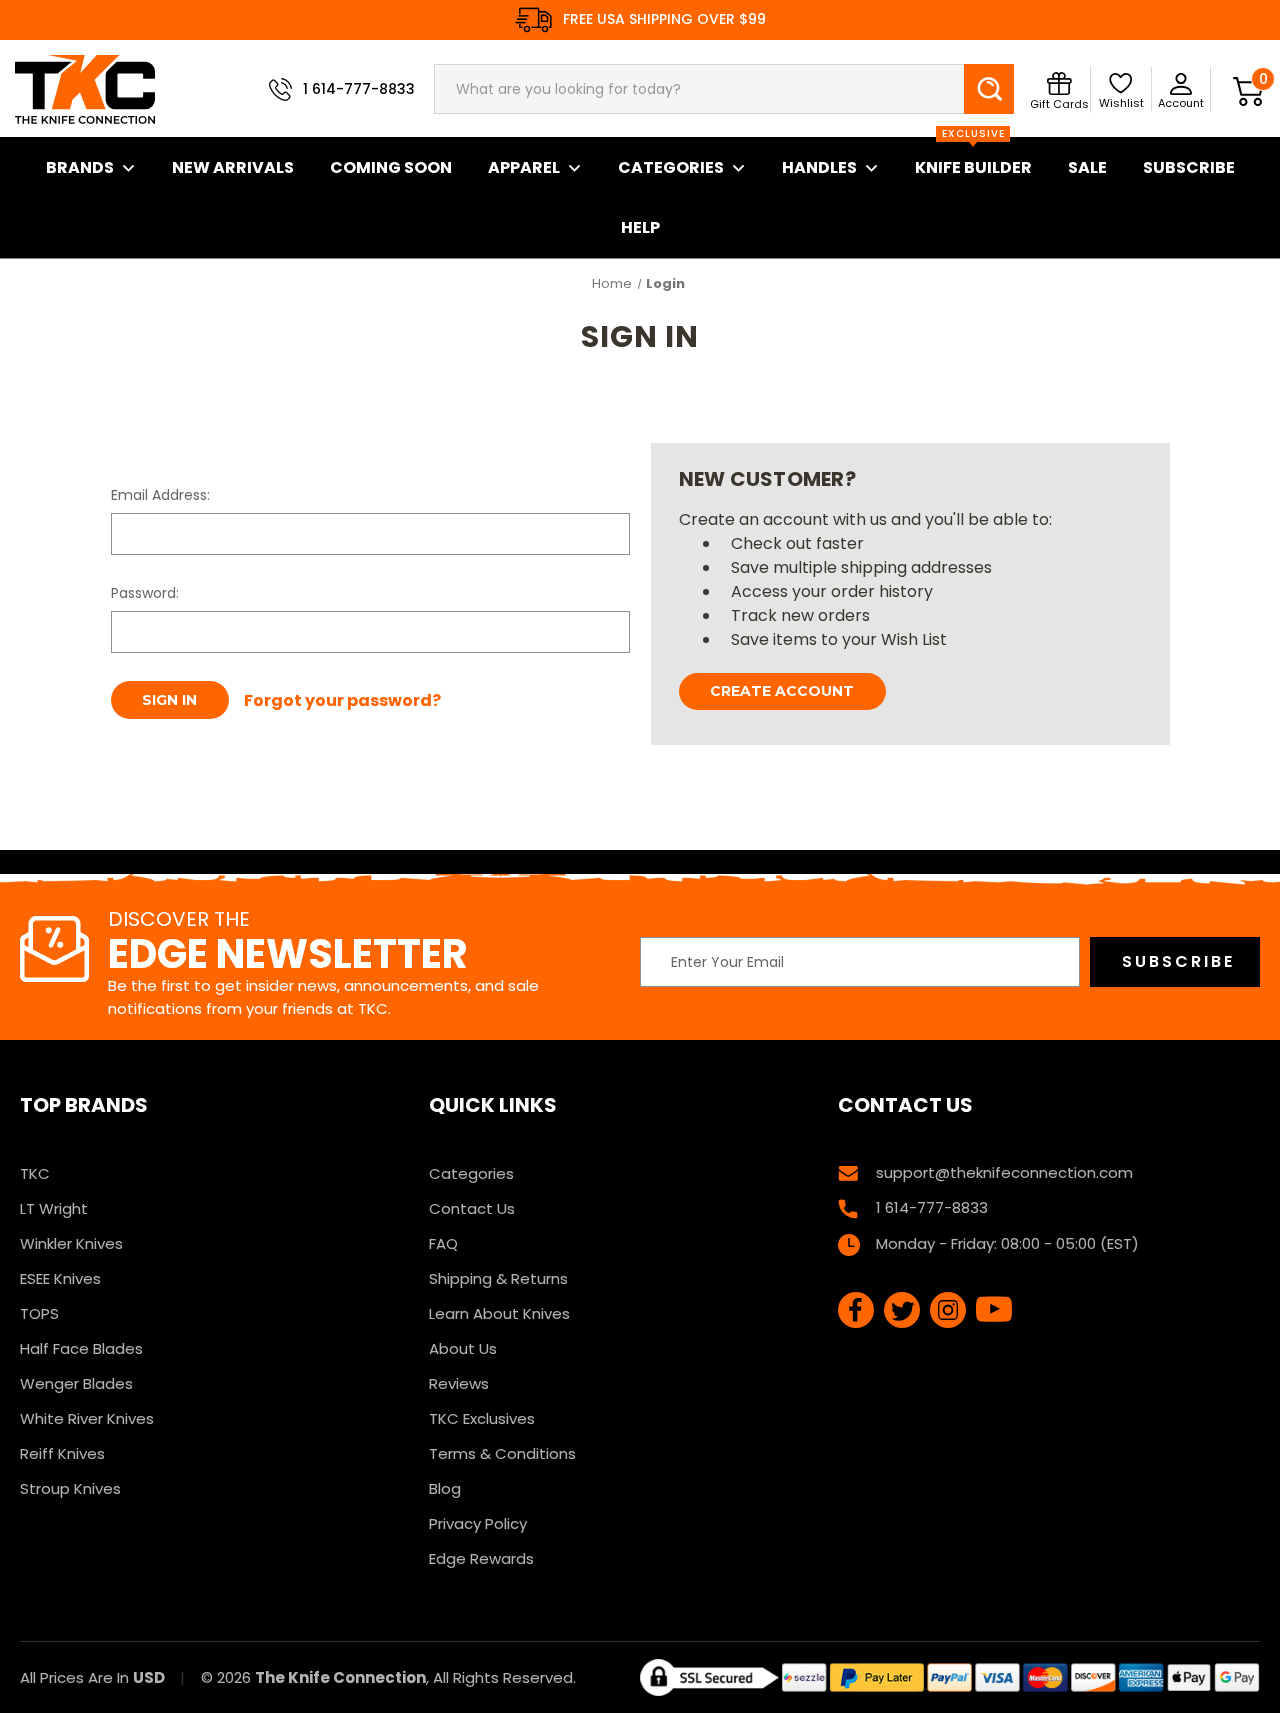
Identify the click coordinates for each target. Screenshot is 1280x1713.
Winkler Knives (71, 1243)
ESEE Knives (60, 1278)
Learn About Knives (499, 1313)
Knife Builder (973, 158)
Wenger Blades (76, 1383)
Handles (819, 167)
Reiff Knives (62, 1453)
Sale (1087, 167)
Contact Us (472, 1208)
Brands (80, 167)
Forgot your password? (342, 700)
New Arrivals (233, 167)
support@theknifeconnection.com (1004, 1172)
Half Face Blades (81, 1348)
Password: (145, 593)
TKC (35, 1173)
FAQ (443, 1243)
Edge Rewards (481, 1558)
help (640, 227)
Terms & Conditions (502, 1453)
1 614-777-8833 (359, 89)
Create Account (782, 691)
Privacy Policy (478, 1523)
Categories (671, 167)
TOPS (39, 1313)
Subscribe (1189, 167)
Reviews (459, 1383)
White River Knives (87, 1418)
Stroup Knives (70, 1488)
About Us (463, 1348)
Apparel (524, 167)
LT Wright (54, 1208)
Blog (445, 1488)
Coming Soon (391, 167)
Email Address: (160, 495)
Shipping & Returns (498, 1278)
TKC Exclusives (482, 1418)
